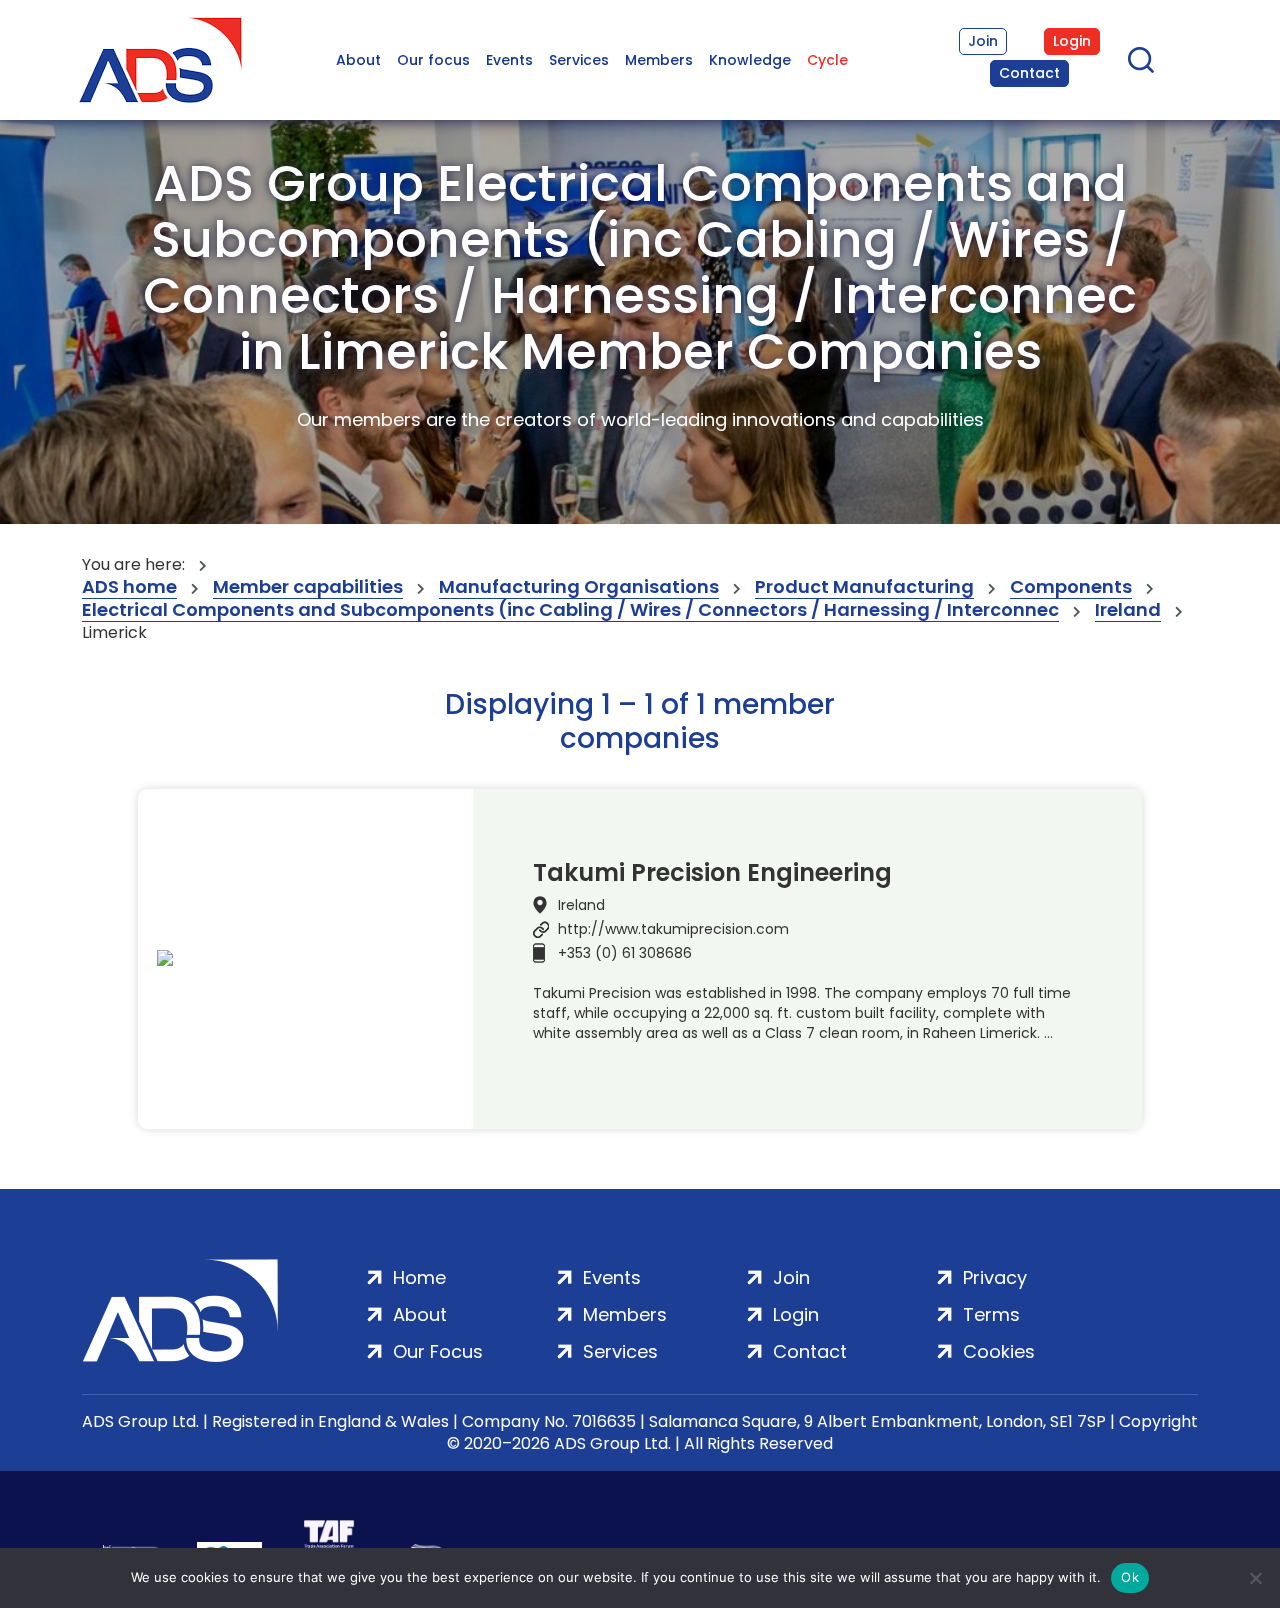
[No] (1255, 1578)
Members (659, 60)
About (358, 60)
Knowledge (750, 60)
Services (579, 60)
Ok (1130, 1577)
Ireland (1128, 610)
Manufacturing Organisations (579, 587)
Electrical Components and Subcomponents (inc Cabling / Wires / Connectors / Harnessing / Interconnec (570, 610)
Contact (1029, 73)
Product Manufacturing (864, 587)
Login (1072, 41)
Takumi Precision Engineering (712, 873)
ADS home (129, 587)
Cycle (827, 60)
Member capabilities (308, 587)
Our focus (433, 60)
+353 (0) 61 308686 (625, 953)
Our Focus (438, 1351)
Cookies (999, 1351)
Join (983, 41)
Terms (991, 1314)
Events (509, 60)
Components (1071, 587)
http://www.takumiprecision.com (673, 929)
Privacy (995, 1277)
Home (419, 1277)
